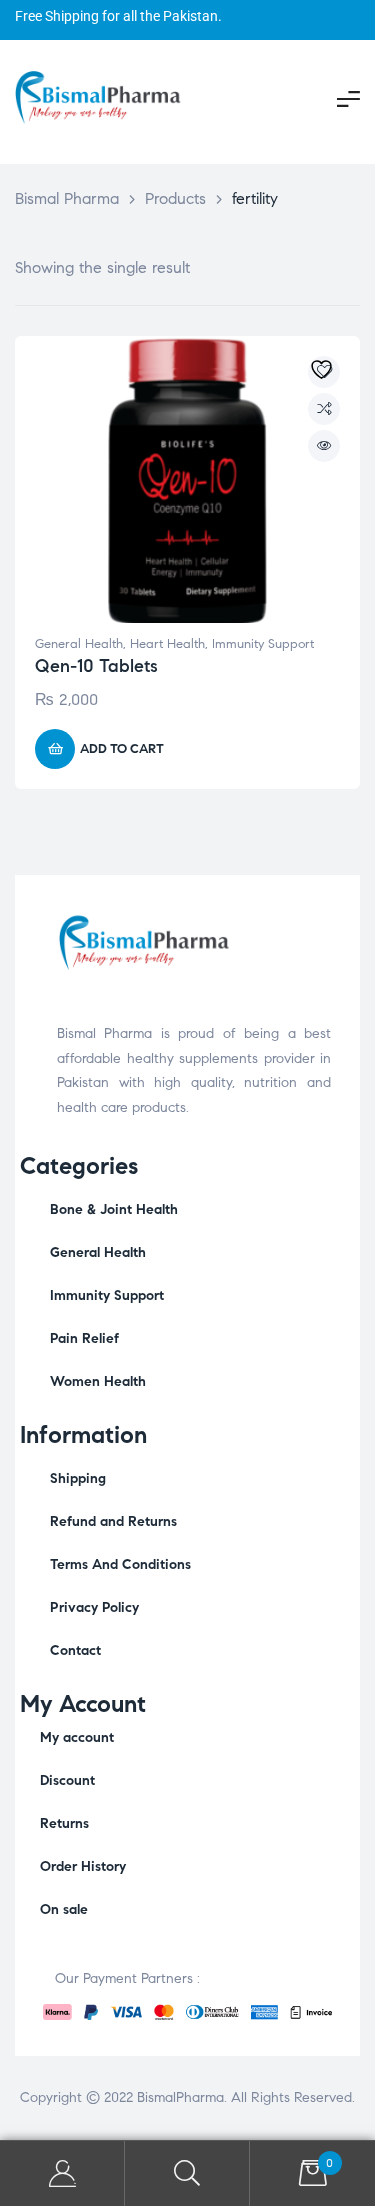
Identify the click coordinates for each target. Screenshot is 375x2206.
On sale (64, 1909)
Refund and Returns (113, 1521)
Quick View (324, 446)
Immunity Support (263, 644)
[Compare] (324, 409)
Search (187, 2173)
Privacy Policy (94, 1607)
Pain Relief (84, 1338)
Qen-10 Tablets (96, 666)
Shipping (78, 1478)
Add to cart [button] (122, 749)
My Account (62, 2173)
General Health (79, 644)
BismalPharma (180, 2097)
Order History (83, 1866)
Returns (64, 1823)
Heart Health (167, 644)
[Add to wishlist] (324, 372)
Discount (67, 1780)
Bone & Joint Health (114, 1209)
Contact (75, 1650)
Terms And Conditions (120, 1564)
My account (77, 1737)
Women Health (98, 1381)
